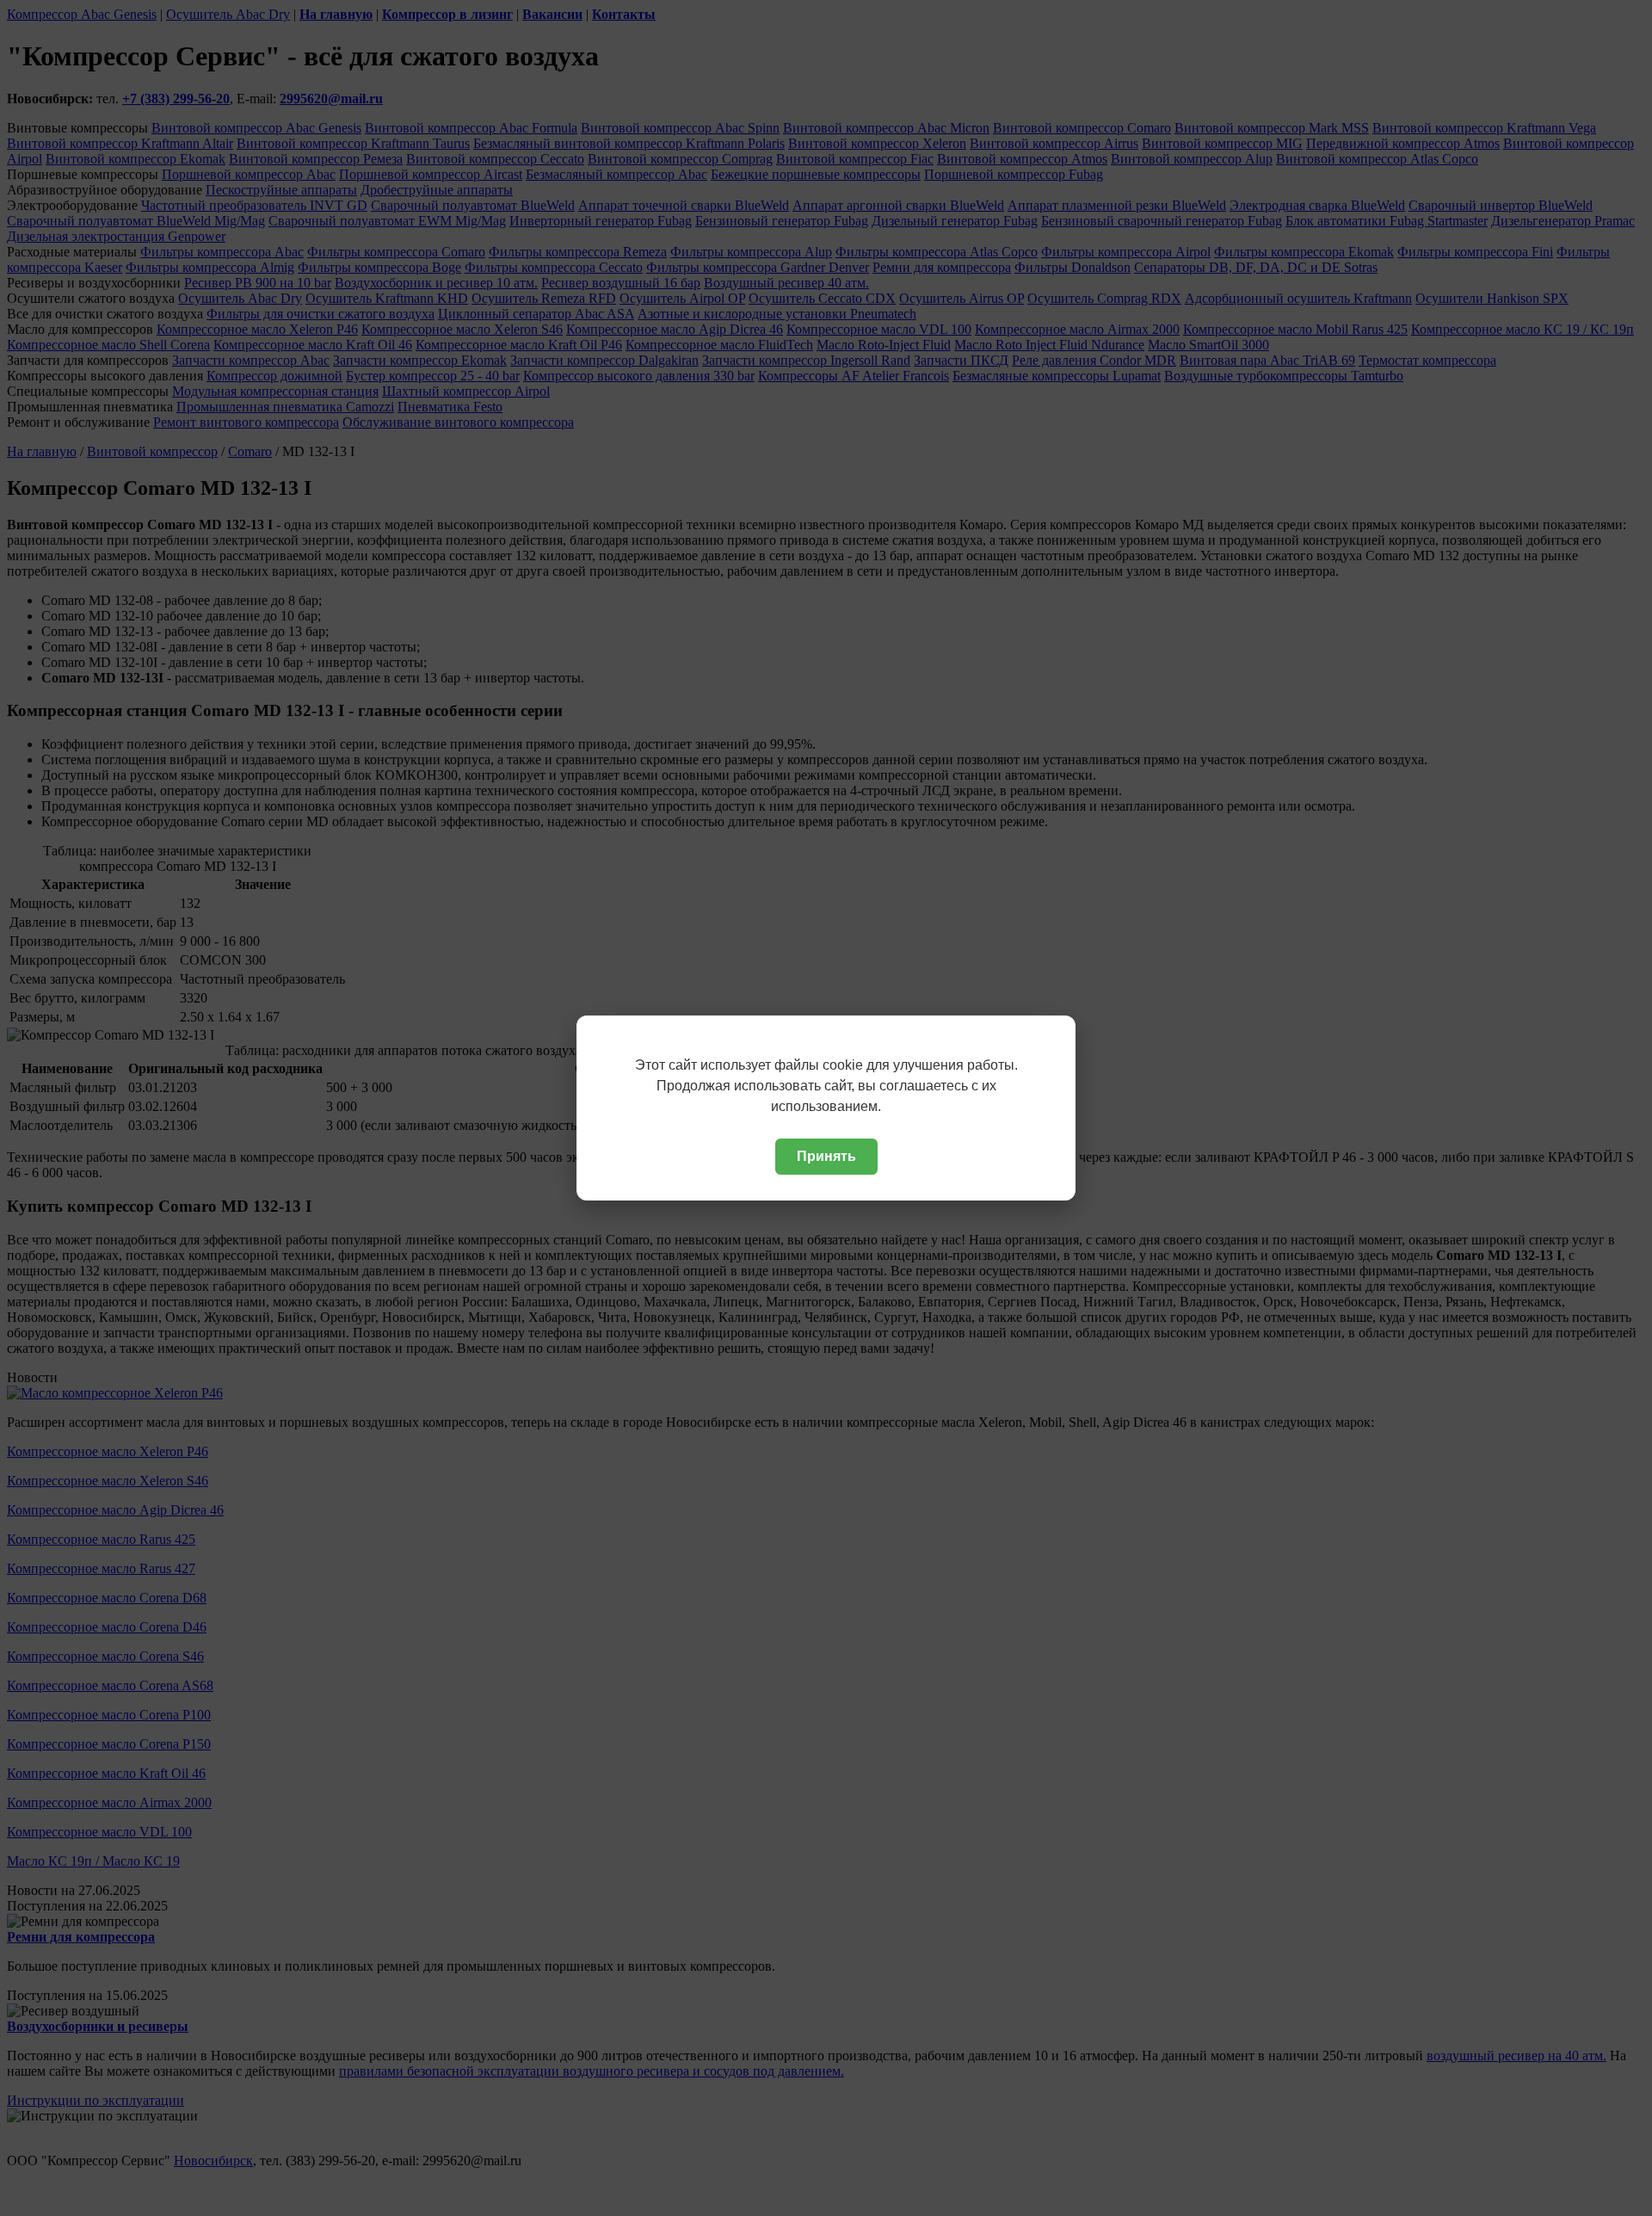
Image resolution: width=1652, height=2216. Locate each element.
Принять (826, 1156)
